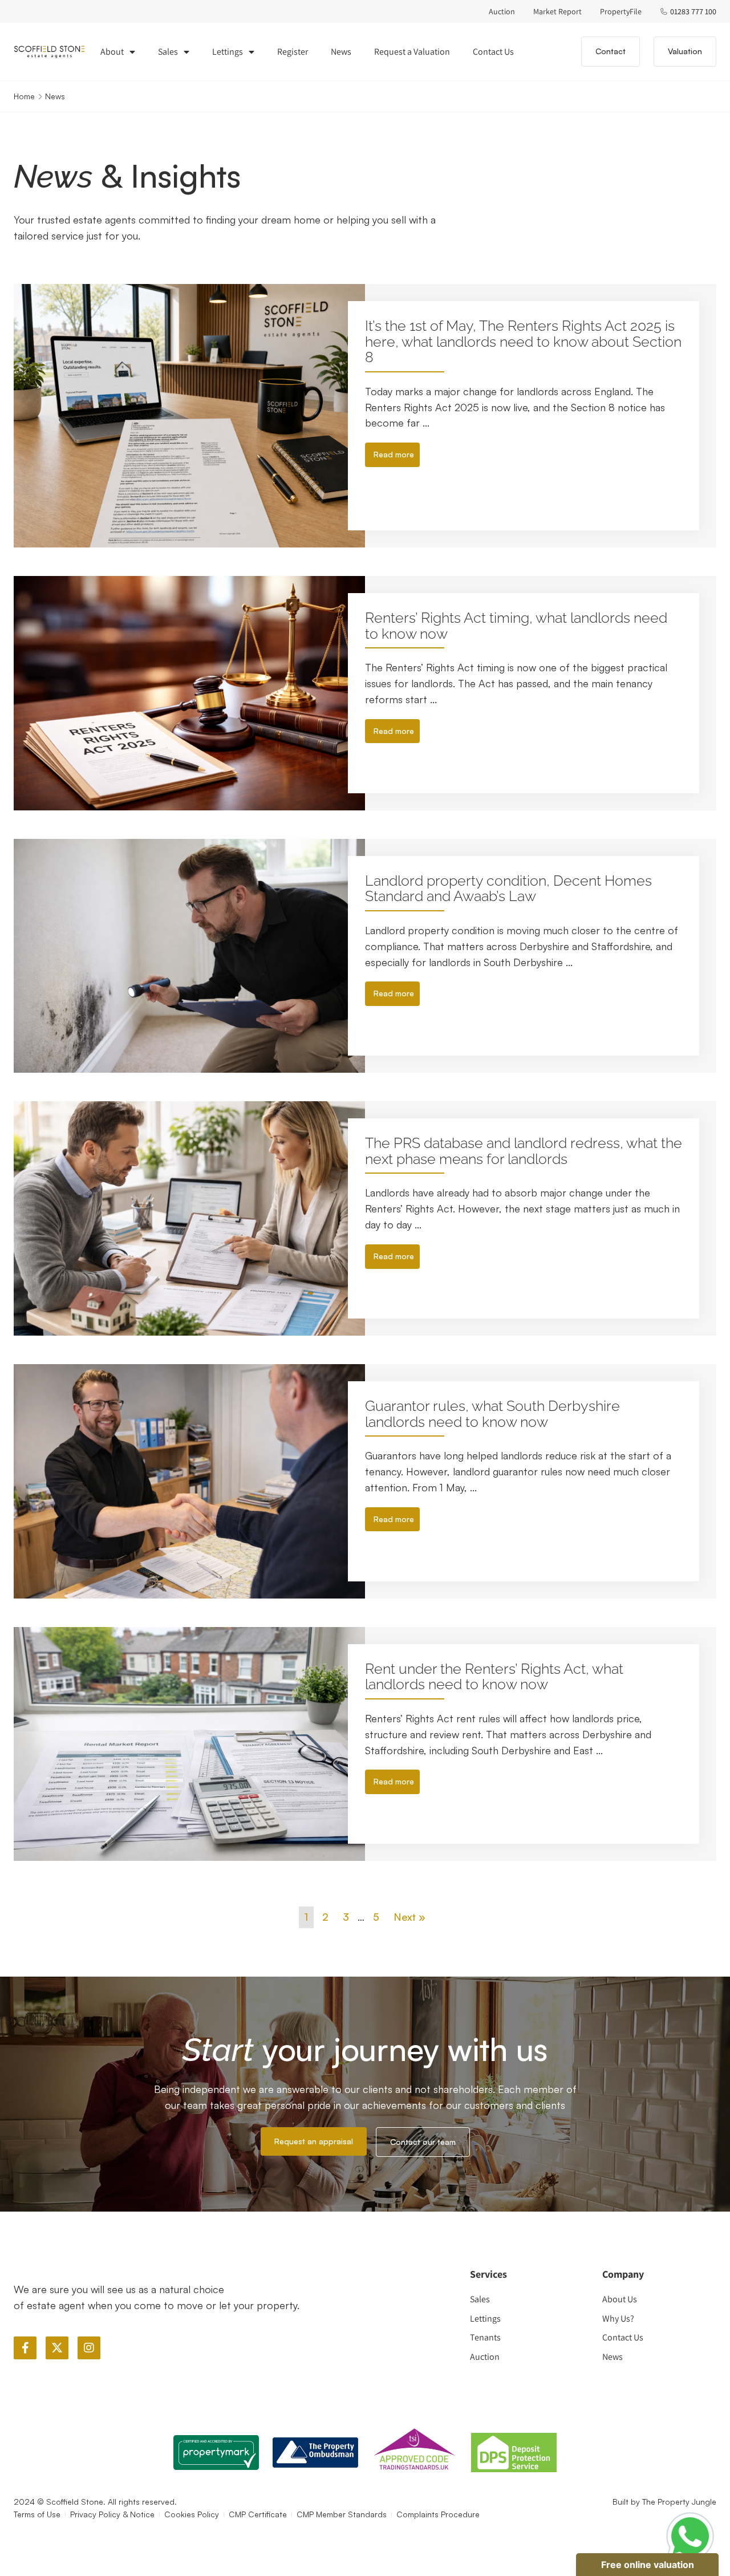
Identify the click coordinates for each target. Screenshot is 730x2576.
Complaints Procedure (438, 2514)
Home (24, 96)
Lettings (228, 52)
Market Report (557, 11)
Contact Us (493, 52)
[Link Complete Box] (365, 416)
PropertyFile (621, 11)
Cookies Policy (192, 2514)
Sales (168, 52)
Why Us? (618, 2319)
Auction (502, 11)
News (341, 52)
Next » (409, 1917)
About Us (620, 2299)
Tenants (485, 2337)
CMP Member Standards (342, 2514)
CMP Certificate (258, 2514)
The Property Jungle (679, 2502)
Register (293, 52)
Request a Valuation (412, 52)
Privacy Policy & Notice (112, 2514)
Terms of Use (37, 2514)
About (112, 52)
